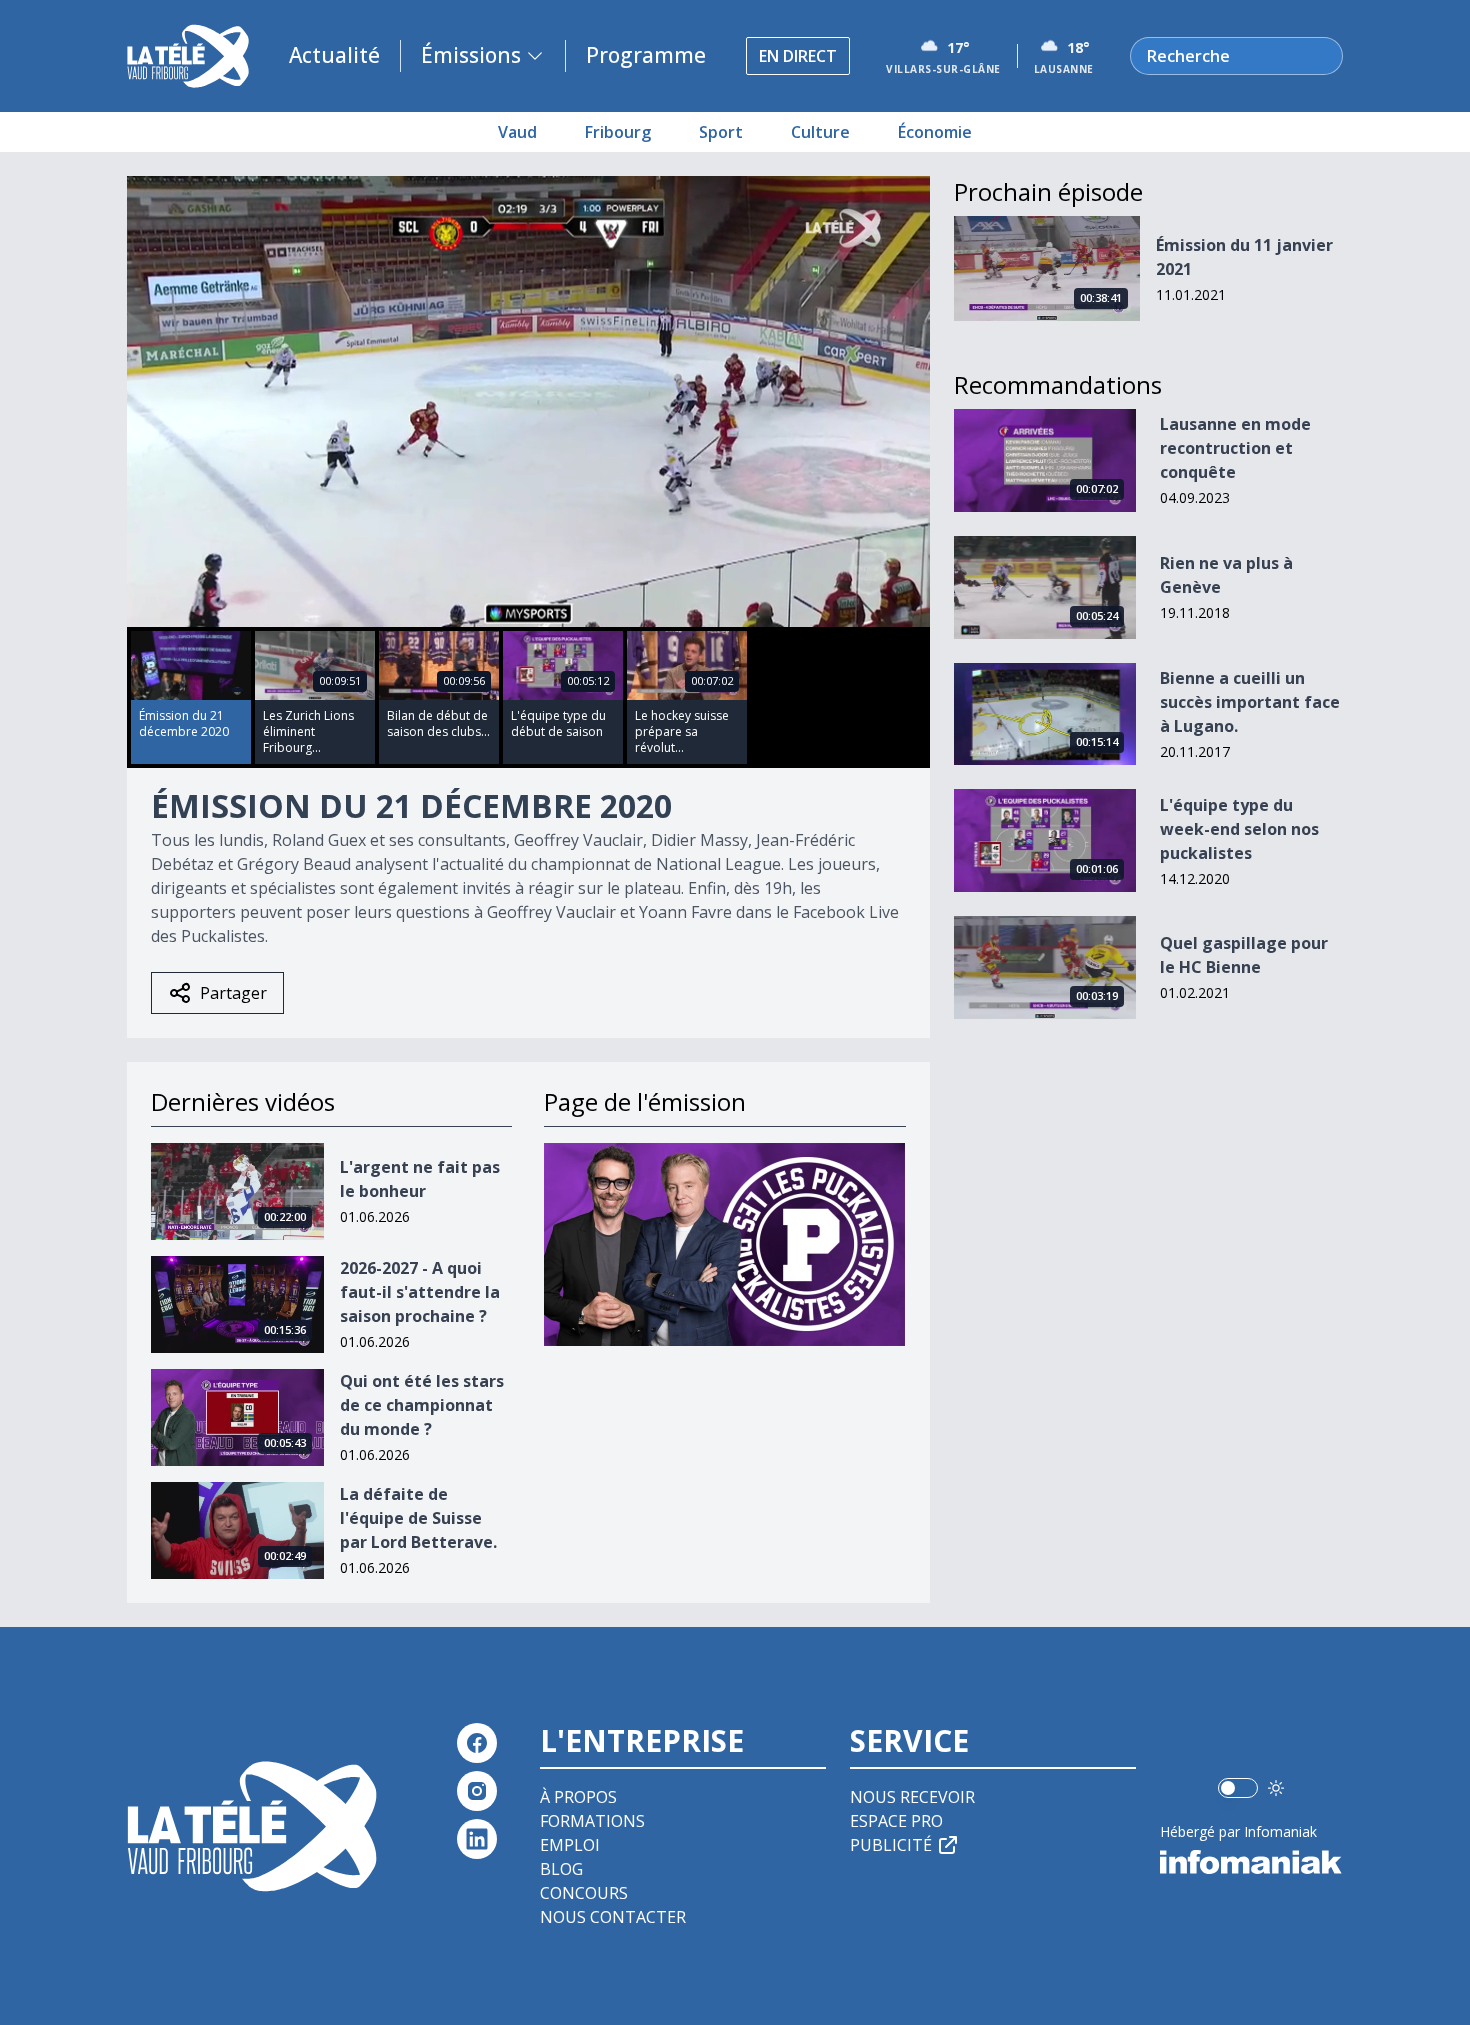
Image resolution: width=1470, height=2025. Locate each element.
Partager (233, 993)
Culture (820, 132)
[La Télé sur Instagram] (477, 1791)
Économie (935, 132)
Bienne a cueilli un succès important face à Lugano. (1250, 702)
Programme (646, 55)
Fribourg (618, 132)
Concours (584, 1893)
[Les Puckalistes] (724, 1244)
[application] (528, 401)
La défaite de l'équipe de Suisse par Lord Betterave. (418, 1518)
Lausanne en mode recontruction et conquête (1235, 448)
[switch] (1238, 1788)
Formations (592, 1821)
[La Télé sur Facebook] (477, 1743)
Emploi (570, 1845)
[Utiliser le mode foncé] (1276, 1788)
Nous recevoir (912, 1797)
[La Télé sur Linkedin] (477, 1839)
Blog (561, 1869)
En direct (798, 56)
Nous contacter (613, 1917)
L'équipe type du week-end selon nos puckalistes (1239, 829)
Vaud (517, 132)
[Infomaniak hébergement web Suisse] (1251, 1862)
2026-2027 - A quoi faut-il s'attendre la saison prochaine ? (420, 1292)
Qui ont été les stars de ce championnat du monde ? (422, 1405)
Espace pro (896, 1821)
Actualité (334, 55)
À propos (578, 1797)
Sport (721, 132)
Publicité (891, 1845)
